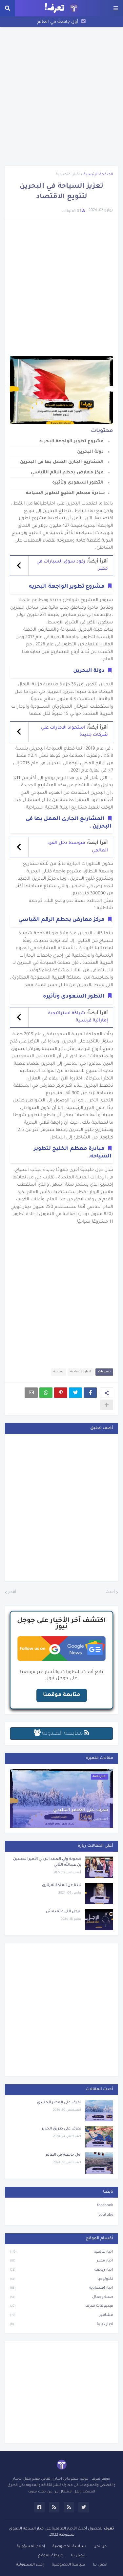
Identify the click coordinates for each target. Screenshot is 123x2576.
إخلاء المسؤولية (31, 2547)
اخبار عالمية (61, 2252)
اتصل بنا (78, 2556)
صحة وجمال (61, 2297)
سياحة (58, 1372)
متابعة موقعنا (62, 1695)
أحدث (110, 1592)
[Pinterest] (61, 1393)
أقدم (12, 1592)
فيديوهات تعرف (61, 2306)
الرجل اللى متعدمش (64, 1912)
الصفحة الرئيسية (98, 175)
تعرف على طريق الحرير (61, 2129)
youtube (106, 2215)
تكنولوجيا (61, 2279)
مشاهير (61, 2315)
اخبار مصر (61, 2261)
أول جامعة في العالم (58, 22)
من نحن (100, 2547)
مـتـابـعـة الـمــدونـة (62, 1734)
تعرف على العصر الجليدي (81, 1810)
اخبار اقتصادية (68, 175)
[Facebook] (90, 1393)
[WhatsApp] (46, 1393)
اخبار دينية (61, 2325)
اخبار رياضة (61, 2270)
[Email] (31, 1393)
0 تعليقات (70, 211)
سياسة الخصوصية (69, 2547)
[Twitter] (75, 1393)
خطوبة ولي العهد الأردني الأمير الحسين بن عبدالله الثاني (47, 1862)
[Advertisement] (61, 96)
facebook (105, 2206)
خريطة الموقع (51, 2556)
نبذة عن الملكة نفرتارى (62, 1886)
